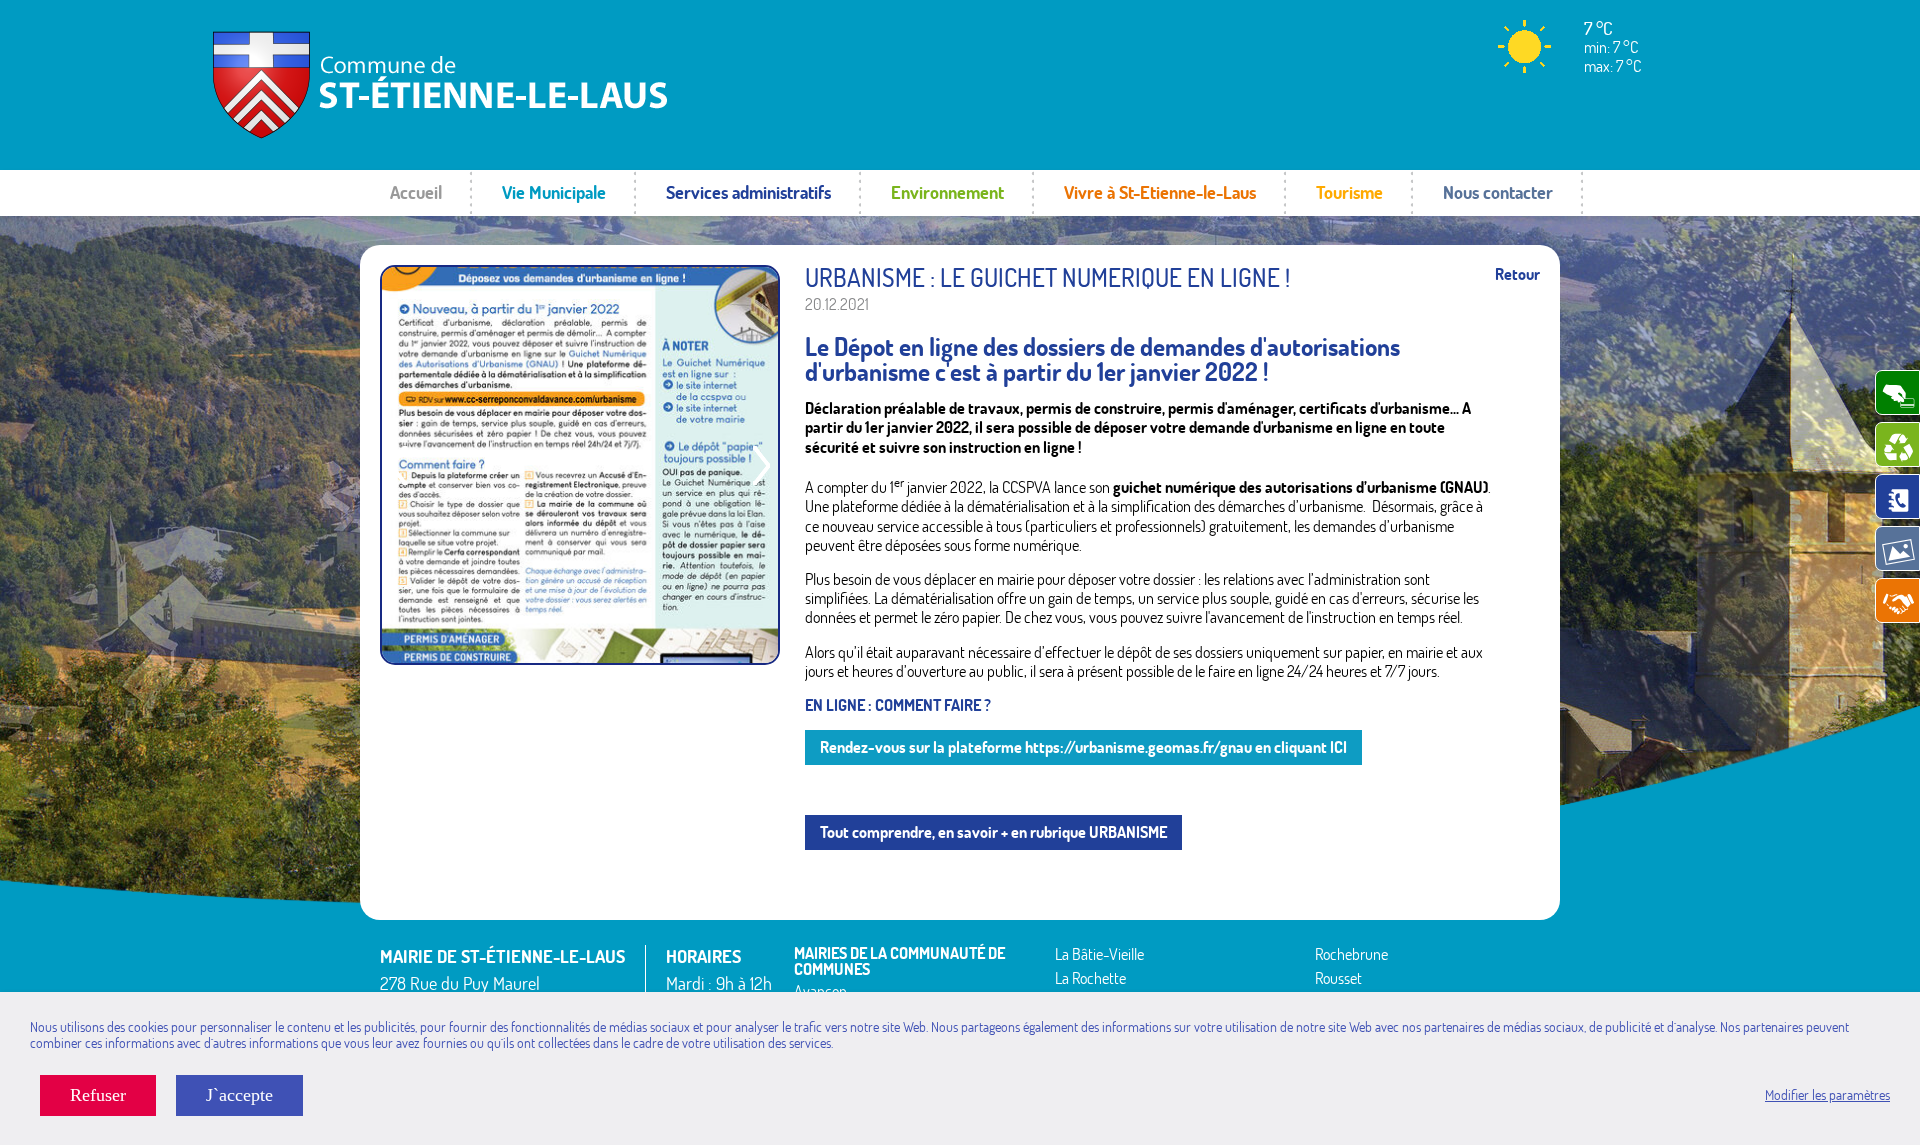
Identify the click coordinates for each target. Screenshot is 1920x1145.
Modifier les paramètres (1827, 1095)
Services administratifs (748, 192)
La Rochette (1090, 978)
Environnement (947, 192)
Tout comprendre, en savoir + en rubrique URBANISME (993, 832)
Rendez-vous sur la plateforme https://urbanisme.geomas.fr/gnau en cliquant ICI (1083, 747)
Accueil (416, 192)
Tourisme (1349, 192)
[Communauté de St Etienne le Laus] (434, 135)
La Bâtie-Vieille (1099, 954)
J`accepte (239, 1095)
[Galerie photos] (1897, 548)
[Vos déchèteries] (1897, 444)
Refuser (98, 1095)
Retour (1517, 274)
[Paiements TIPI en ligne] (1897, 392)
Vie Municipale (554, 192)
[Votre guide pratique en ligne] (1897, 496)
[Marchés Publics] (1897, 600)
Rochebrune (1351, 954)
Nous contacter (1498, 192)
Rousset (1338, 978)
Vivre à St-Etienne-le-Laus (1160, 192)
